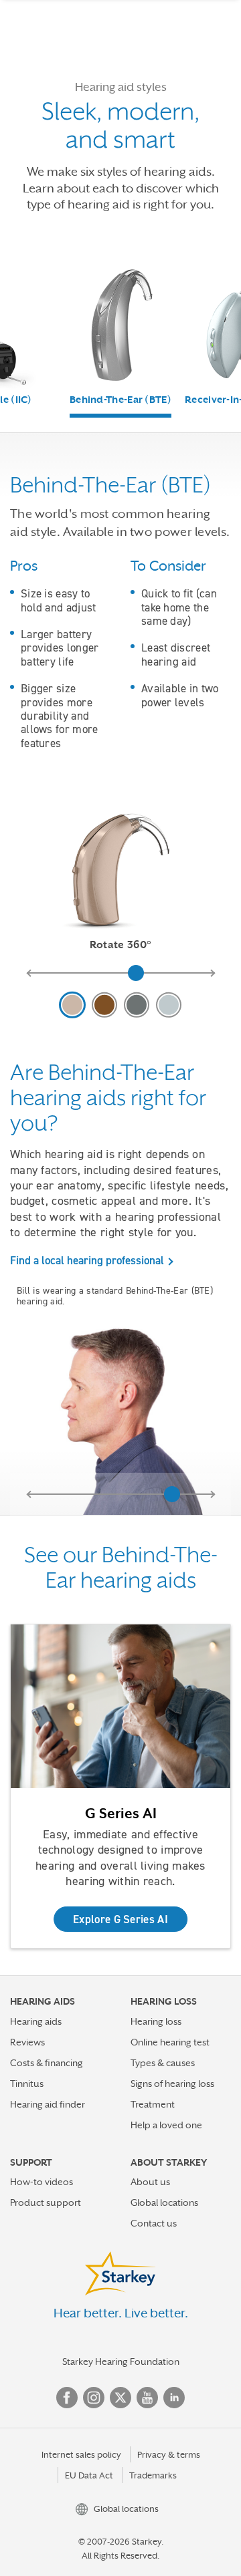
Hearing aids (36, 2021)
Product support (46, 2202)
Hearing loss (156, 2021)
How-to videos (42, 2182)
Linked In (174, 2398)
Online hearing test (170, 2042)
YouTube (147, 2398)
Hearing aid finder (48, 2104)
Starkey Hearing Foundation (121, 2362)
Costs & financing (47, 2063)
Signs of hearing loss (172, 2084)
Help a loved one (166, 2125)
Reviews (27, 2042)
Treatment (153, 2104)
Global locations (164, 2202)
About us (150, 2182)
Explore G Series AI (120, 1919)
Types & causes (163, 2063)
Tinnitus (27, 2084)
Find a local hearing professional (87, 1260)
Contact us (154, 2223)
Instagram (94, 2398)
